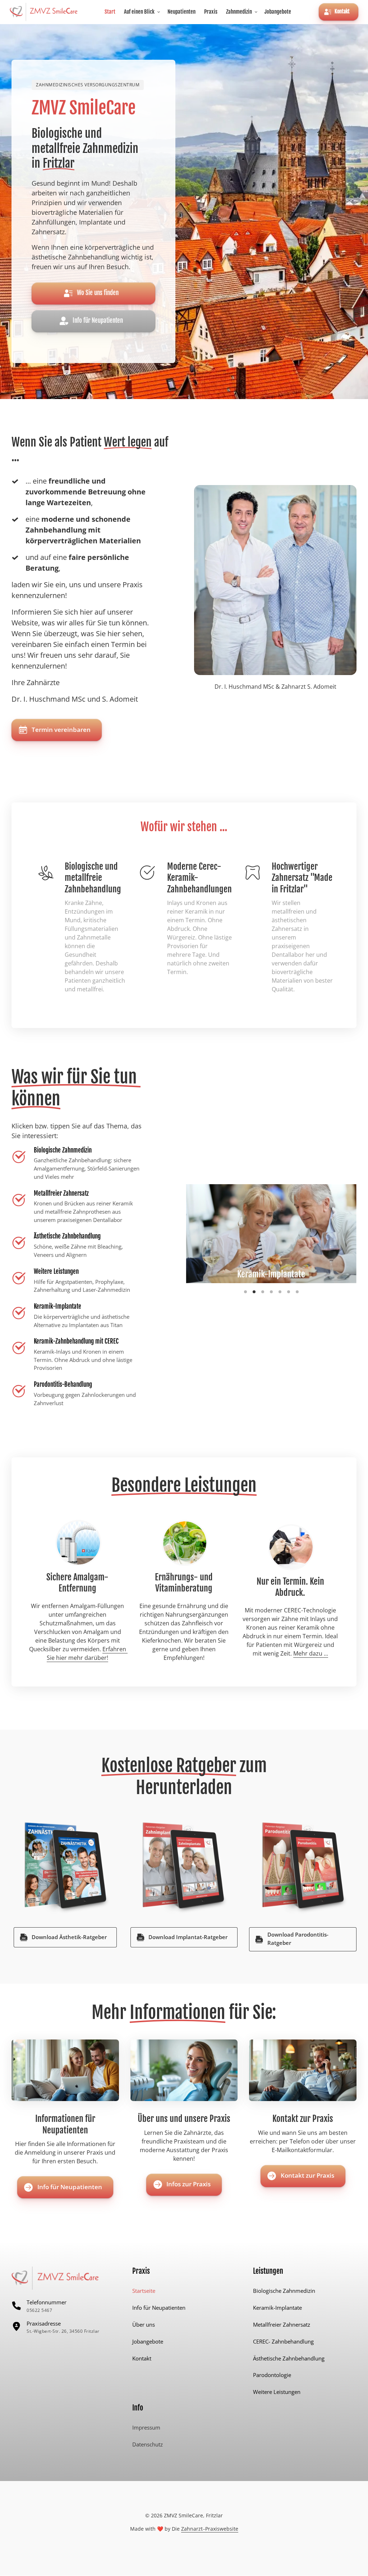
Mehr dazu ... (311, 1653)
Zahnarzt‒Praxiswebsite (210, 2529)
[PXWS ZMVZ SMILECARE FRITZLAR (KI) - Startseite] (44, 12)
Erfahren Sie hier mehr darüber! (87, 1653)
